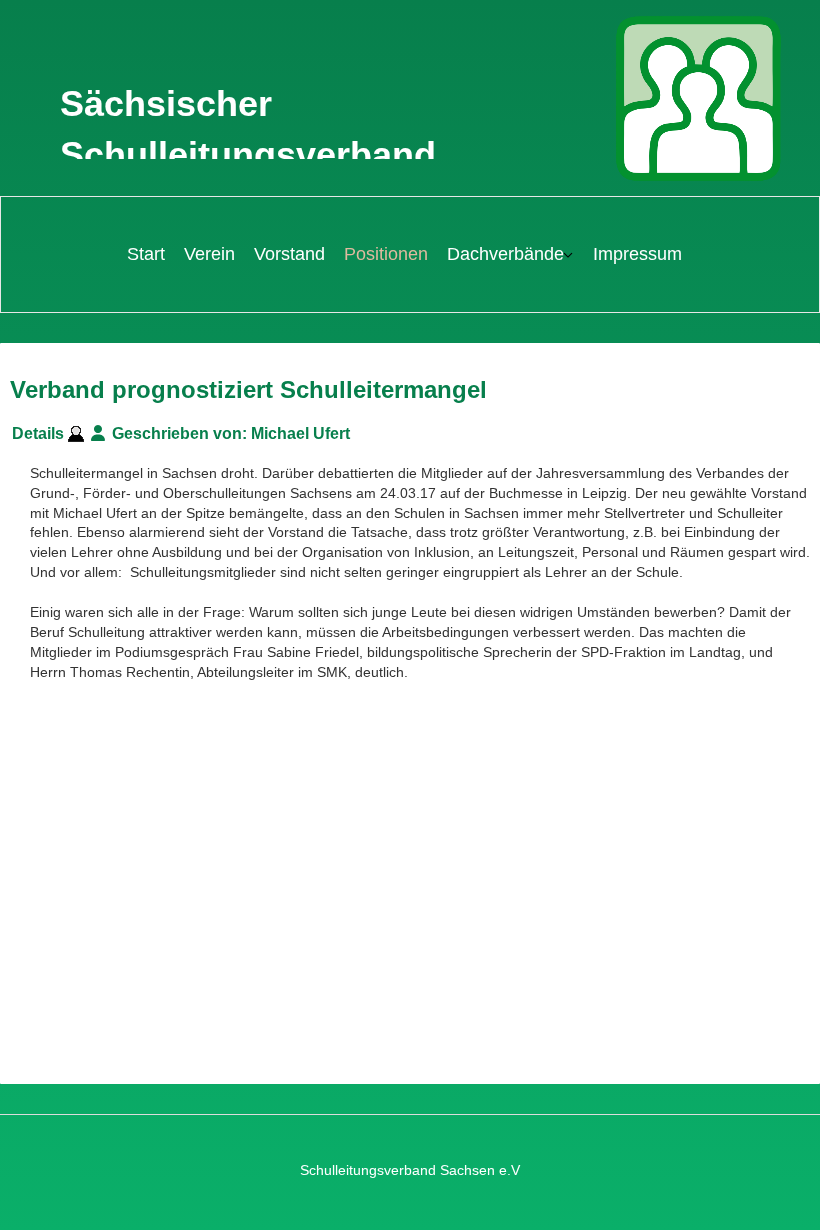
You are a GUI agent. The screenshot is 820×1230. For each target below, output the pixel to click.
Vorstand (289, 254)
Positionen (386, 254)
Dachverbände (505, 254)
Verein (209, 254)
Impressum (637, 254)
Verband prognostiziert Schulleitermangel (248, 389)
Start (146, 254)
